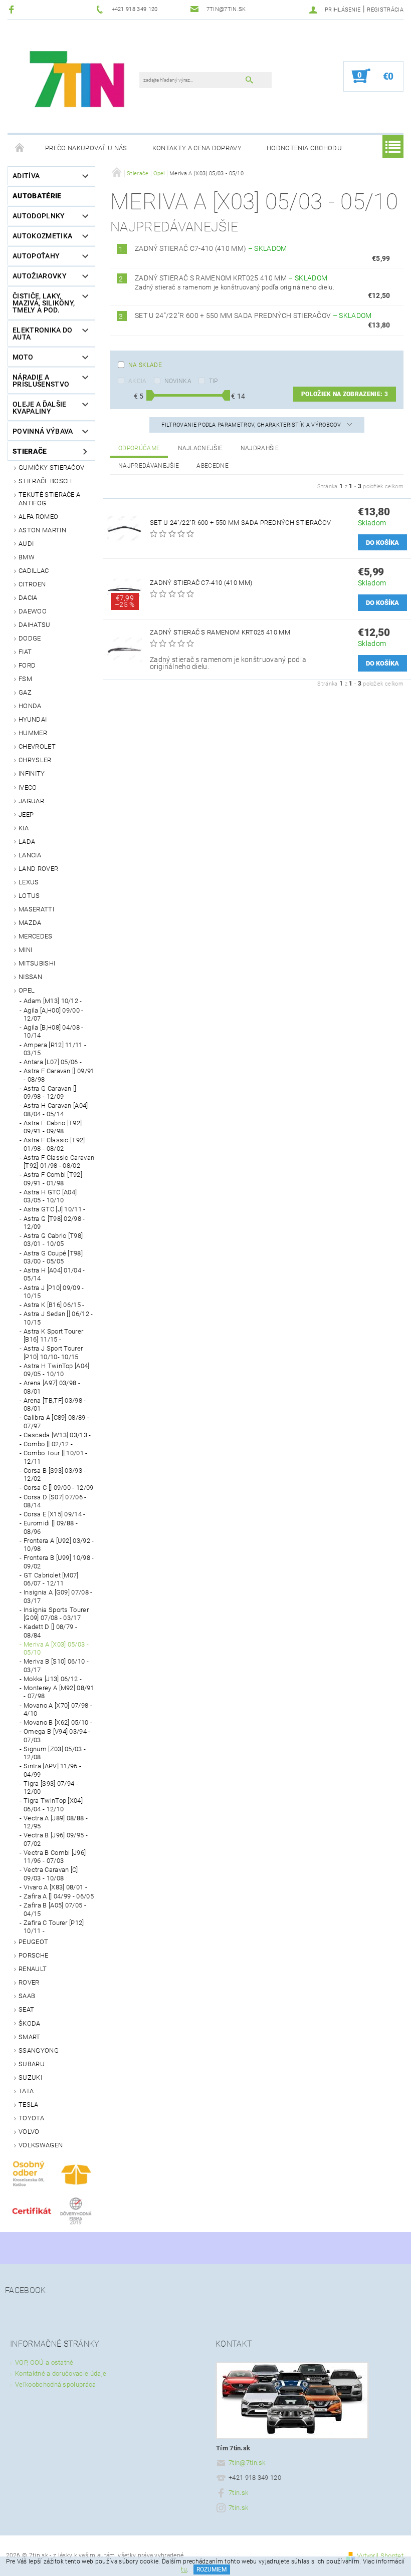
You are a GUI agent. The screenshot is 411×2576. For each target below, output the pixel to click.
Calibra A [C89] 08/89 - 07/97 (56, 1421)
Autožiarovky (40, 276)
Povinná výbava (43, 431)
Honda (30, 706)
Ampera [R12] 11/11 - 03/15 (55, 1049)
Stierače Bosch (45, 481)
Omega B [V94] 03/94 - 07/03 (57, 1735)
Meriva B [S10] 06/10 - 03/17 (56, 1665)
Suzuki (30, 2077)
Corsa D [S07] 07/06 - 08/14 (55, 1501)
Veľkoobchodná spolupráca (56, 2384)
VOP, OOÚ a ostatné (44, 2362)
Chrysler (35, 760)
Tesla (29, 2105)
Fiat (25, 652)
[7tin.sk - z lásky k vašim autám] (78, 81)
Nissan (30, 977)
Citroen (32, 584)
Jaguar (31, 801)
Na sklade (145, 365)
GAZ (25, 692)
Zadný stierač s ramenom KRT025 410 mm (231, 278)
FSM (25, 679)
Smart (30, 2037)
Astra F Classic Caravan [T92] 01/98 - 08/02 (59, 1162)
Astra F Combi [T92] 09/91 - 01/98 (53, 1179)
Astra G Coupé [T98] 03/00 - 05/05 (53, 1257)
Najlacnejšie (200, 448)
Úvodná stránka (20, 148)
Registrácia (385, 10)
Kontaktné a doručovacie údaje (61, 2373)
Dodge (30, 638)
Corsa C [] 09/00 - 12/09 (59, 1488)
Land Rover (38, 869)
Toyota (31, 2118)
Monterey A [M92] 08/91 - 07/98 (59, 1692)
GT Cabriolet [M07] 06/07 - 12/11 (51, 1579)
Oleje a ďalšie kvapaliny (39, 408)
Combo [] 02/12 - (48, 1444)
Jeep (26, 815)
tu (184, 2569)
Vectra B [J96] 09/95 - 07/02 (56, 1839)
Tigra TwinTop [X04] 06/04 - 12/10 (53, 1805)
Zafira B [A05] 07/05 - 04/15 (55, 1909)
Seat (26, 2009)
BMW (27, 557)
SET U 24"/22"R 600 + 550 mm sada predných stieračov (253, 315)
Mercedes (36, 936)
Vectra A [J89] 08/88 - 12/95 (56, 1822)
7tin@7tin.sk (247, 2463)
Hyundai (33, 719)
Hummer (33, 733)
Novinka (178, 381)
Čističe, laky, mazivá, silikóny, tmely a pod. (44, 303)
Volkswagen (41, 2145)
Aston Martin (42, 530)
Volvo (29, 2132)
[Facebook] (13, 9)
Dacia (28, 598)
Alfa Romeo (38, 517)
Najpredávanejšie (149, 466)
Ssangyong (39, 2050)
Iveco (28, 787)
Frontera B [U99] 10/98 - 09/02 (59, 1562)
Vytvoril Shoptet (380, 2556)
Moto (23, 357)
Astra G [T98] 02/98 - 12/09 (54, 1223)
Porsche (33, 1955)
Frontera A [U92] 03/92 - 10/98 (59, 1545)
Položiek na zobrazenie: (345, 394)
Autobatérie (37, 196)
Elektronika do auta (42, 334)
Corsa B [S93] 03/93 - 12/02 (55, 1475)
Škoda (30, 2023)
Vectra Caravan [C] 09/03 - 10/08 (51, 1874)
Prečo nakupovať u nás (86, 148)
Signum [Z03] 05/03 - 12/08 (55, 1753)
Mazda (30, 923)
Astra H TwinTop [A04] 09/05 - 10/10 (57, 1370)
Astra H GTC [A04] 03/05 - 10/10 (50, 1196)
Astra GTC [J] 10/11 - (55, 1209)
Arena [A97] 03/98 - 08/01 (52, 1387)
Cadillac (34, 571)
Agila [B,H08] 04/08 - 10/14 (54, 1031)
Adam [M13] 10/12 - (53, 1001)
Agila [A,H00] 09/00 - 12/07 (54, 1014)
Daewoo (33, 611)
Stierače (30, 451)
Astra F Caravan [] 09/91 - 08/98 (59, 1075)
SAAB (27, 1996)
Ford (27, 665)
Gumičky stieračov (51, 467)
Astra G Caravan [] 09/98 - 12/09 (50, 1092)
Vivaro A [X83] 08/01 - (55, 1887)
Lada (27, 842)
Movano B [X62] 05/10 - (58, 1722)
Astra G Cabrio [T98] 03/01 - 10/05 (53, 1240)
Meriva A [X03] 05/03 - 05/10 (56, 1648)
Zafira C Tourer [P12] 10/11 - (54, 1927)
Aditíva (26, 176)
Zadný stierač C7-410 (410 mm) (211, 248)
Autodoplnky (39, 216)
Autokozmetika (42, 236)
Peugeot (33, 1942)
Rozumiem (212, 2569)
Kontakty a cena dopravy (197, 148)
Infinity (32, 773)
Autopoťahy (36, 256)
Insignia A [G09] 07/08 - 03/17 (58, 1596)
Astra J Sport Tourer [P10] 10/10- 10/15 (53, 1352)
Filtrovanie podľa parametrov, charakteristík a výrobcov (252, 425)
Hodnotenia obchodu (304, 148)
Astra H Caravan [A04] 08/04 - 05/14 (56, 1109)
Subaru (32, 2064)
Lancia (30, 855)
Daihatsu (35, 625)
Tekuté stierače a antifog (49, 499)
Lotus (29, 896)
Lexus (29, 882)
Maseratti (36, 909)
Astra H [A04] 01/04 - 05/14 (54, 1274)
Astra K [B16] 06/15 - (54, 1305)
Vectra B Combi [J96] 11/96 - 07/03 (55, 1857)
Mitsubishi (37, 963)
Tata (26, 2091)
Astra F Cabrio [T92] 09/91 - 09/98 (53, 1127)
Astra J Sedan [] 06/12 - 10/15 (58, 1318)
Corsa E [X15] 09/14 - (55, 1514)
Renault (33, 1969)
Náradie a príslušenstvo (41, 381)
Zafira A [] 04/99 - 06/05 (59, 1896)
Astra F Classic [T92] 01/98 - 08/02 (54, 1144)
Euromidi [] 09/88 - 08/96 (51, 1527)
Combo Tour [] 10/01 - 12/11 (56, 1457)
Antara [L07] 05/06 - (53, 1062)
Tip (214, 381)
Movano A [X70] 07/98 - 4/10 (58, 1709)
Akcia (138, 381)
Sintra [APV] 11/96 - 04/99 (52, 1770)
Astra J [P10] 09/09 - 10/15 (54, 1292)
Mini (25, 950)
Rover (29, 1982)
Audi (26, 544)
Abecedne (213, 466)
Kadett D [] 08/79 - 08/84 (50, 1631)
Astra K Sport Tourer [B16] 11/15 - (53, 1335)
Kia (24, 828)
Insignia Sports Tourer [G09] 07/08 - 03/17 (56, 1614)
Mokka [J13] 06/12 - (53, 1679)
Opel (27, 990)
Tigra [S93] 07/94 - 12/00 (51, 1788)
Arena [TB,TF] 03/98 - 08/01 (55, 1404)
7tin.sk (238, 2493)
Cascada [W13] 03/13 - (57, 1435)
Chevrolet (37, 746)
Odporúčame (139, 448)
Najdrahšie (260, 448)
